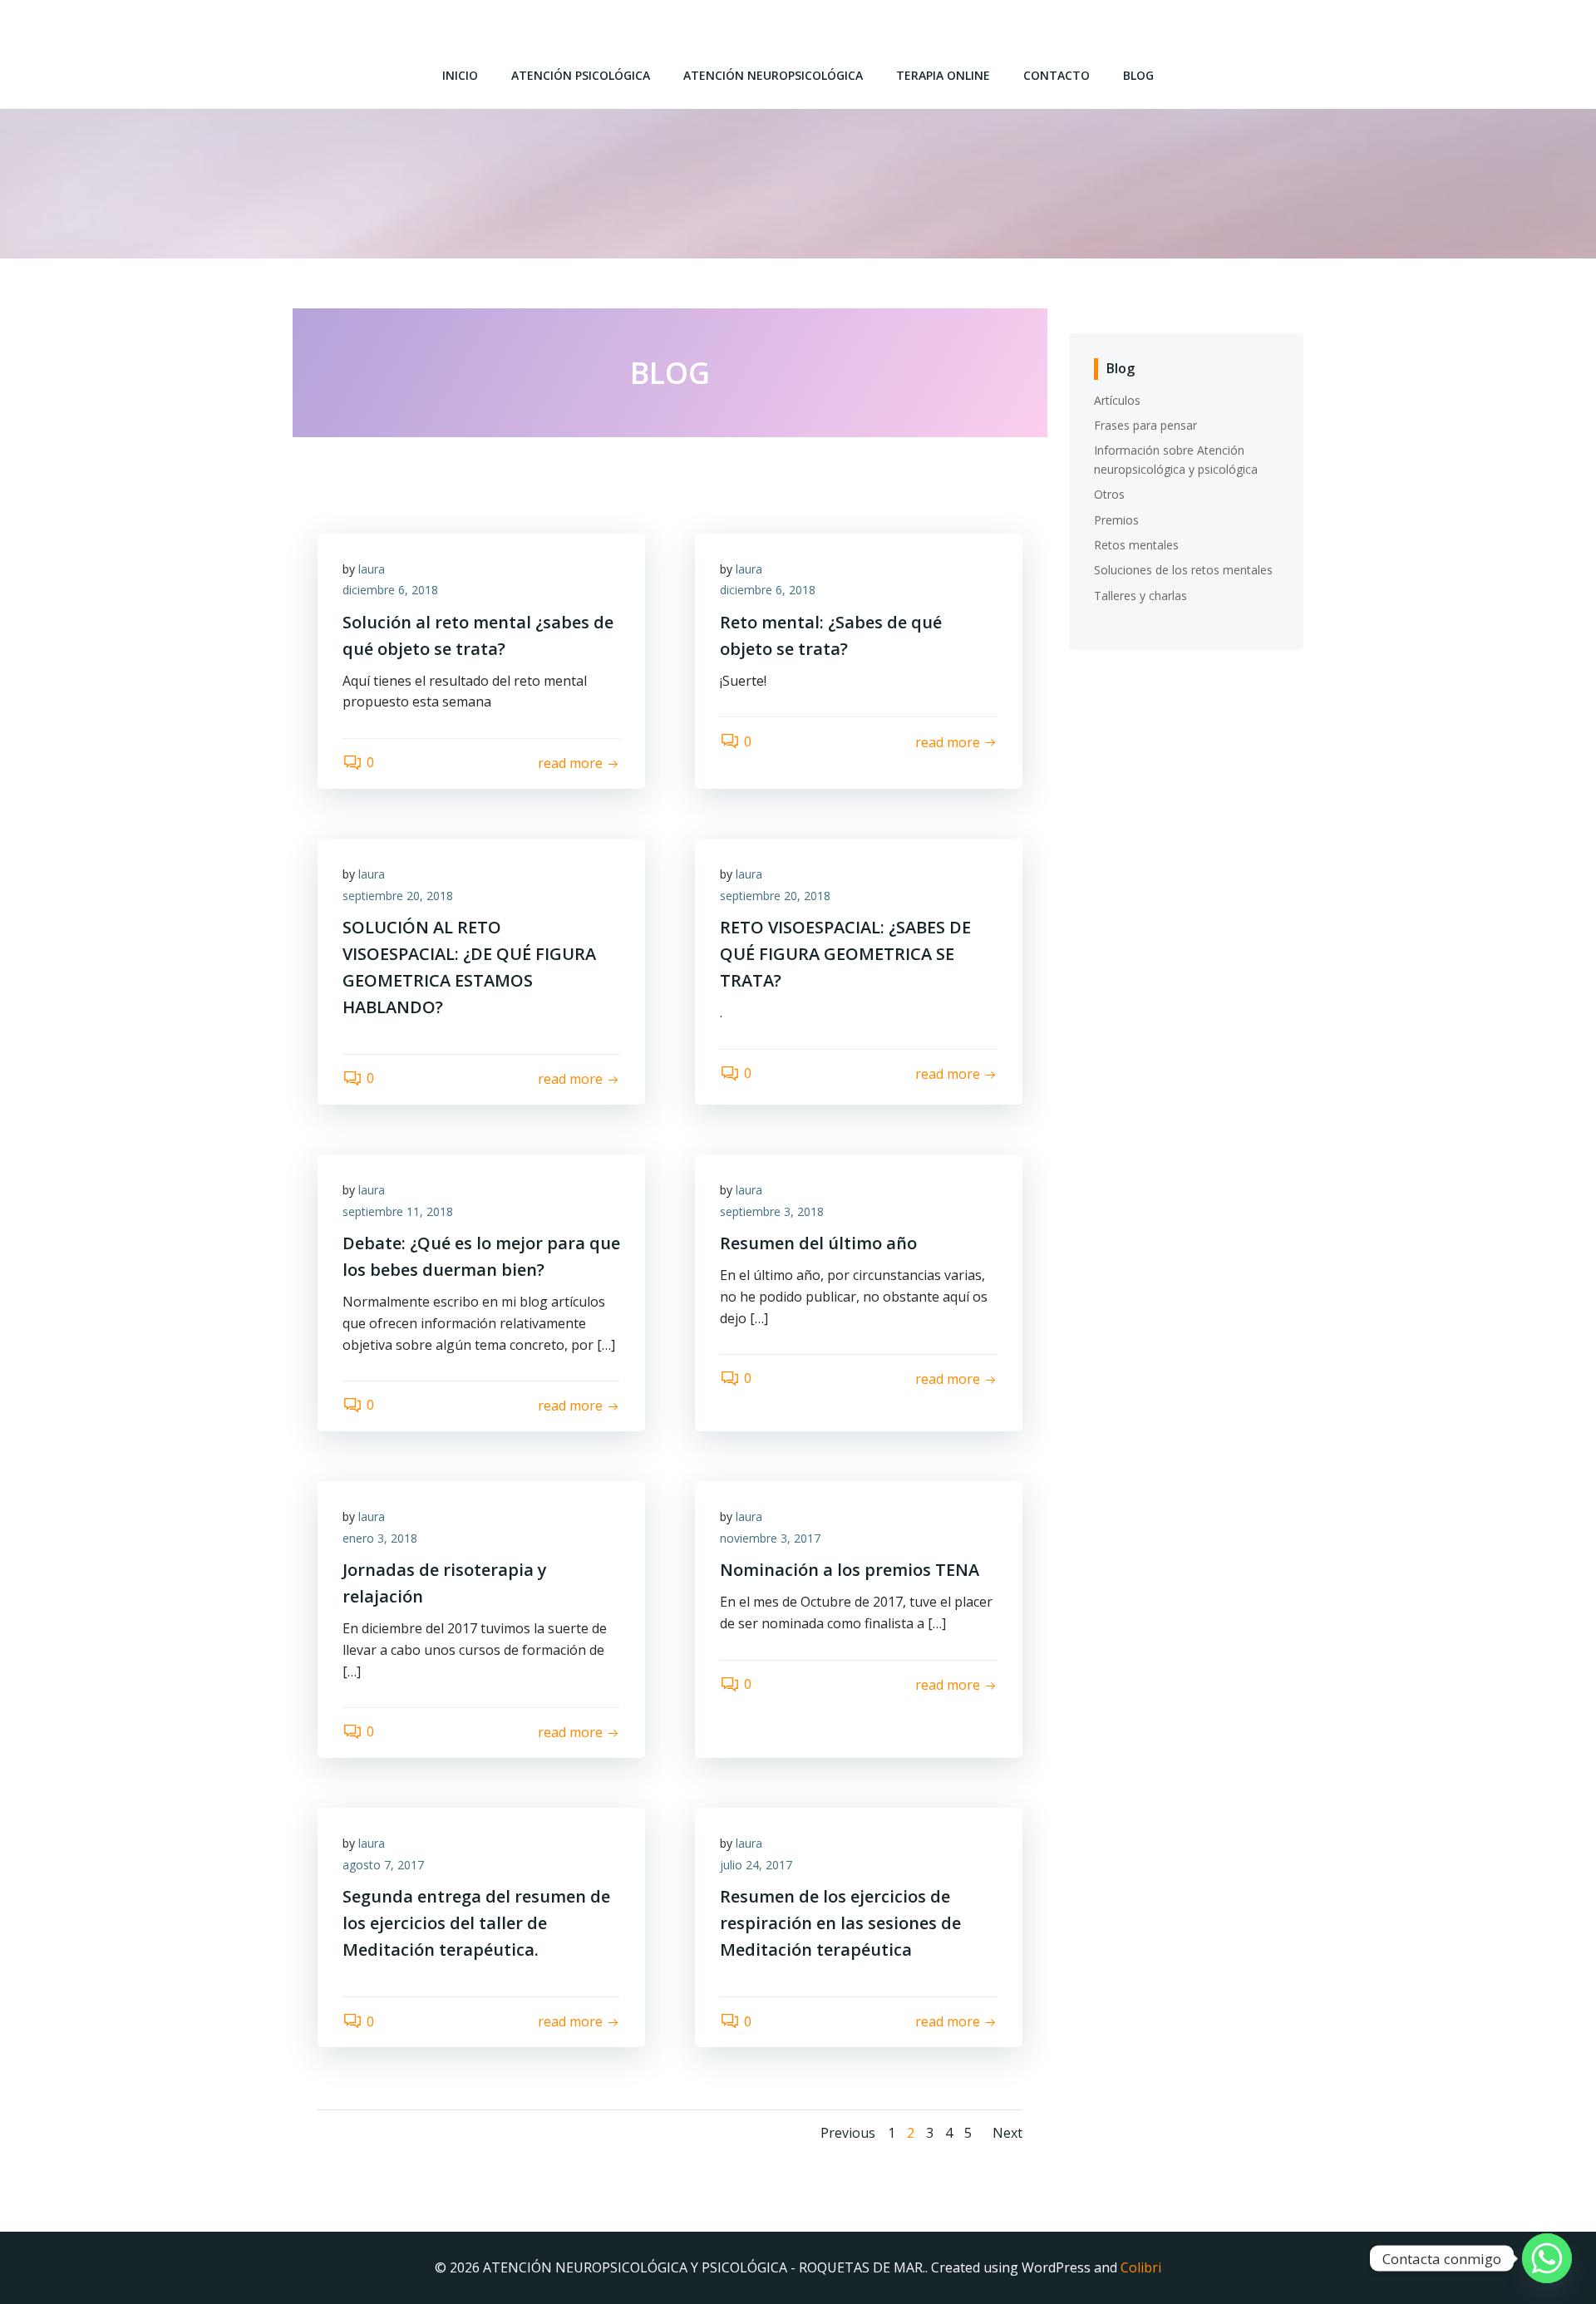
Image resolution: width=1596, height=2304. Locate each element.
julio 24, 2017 (756, 1865)
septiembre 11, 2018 (398, 1211)
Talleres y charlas (1140, 596)
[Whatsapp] (1547, 2258)
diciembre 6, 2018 (390, 590)
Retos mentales (1136, 545)
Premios (1116, 520)
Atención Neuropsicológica (773, 75)
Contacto (1057, 75)
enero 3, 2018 (380, 1538)
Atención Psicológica (581, 75)
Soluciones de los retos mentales (1183, 570)
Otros (1109, 494)
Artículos (1117, 400)
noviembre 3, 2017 (770, 1538)
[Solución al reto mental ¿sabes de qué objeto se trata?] (670, 472)
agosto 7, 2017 (383, 1865)
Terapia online (943, 75)
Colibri (1141, 2267)
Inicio (460, 75)
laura (372, 569)
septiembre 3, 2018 (772, 1211)
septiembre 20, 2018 (398, 896)
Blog (1138, 75)
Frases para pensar (1145, 425)
